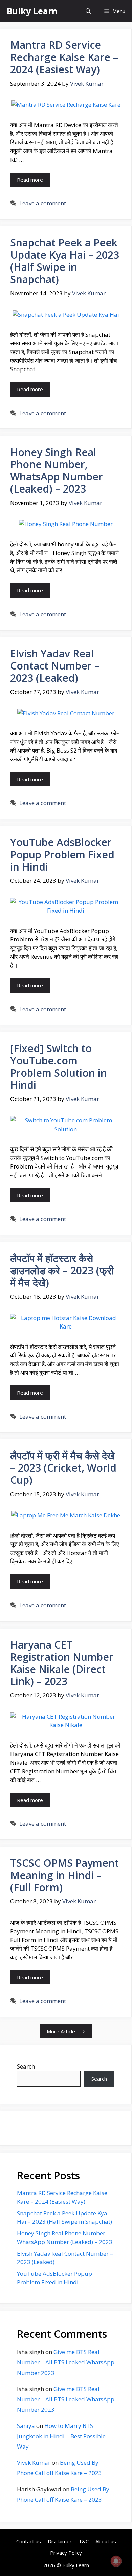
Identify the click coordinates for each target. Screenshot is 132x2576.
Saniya (26, 2426)
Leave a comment (43, 203)
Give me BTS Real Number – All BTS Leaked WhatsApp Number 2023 (66, 2362)
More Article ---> (66, 2031)
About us (106, 2541)
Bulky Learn (32, 11)
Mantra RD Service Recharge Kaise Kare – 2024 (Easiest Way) (64, 57)
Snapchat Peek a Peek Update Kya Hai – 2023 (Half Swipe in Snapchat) (65, 261)
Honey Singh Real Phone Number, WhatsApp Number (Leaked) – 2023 (57, 470)
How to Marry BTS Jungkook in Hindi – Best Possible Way (61, 2436)
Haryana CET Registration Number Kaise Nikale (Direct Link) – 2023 (62, 1663)
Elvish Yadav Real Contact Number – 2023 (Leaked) (55, 666)
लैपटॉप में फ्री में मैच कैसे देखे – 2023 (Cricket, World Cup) (63, 1468)
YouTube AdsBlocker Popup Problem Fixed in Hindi (62, 854)
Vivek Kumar (34, 2463)
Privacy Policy (66, 2553)
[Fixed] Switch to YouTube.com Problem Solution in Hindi (59, 1067)
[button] (88, 11)
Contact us (29, 2541)
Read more (30, 180)
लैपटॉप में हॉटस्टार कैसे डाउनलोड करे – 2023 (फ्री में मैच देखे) (62, 1270)
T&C (84, 2541)
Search (26, 2066)
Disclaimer (60, 2541)
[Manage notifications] (116, 2561)
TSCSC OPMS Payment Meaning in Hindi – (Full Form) (64, 1875)
